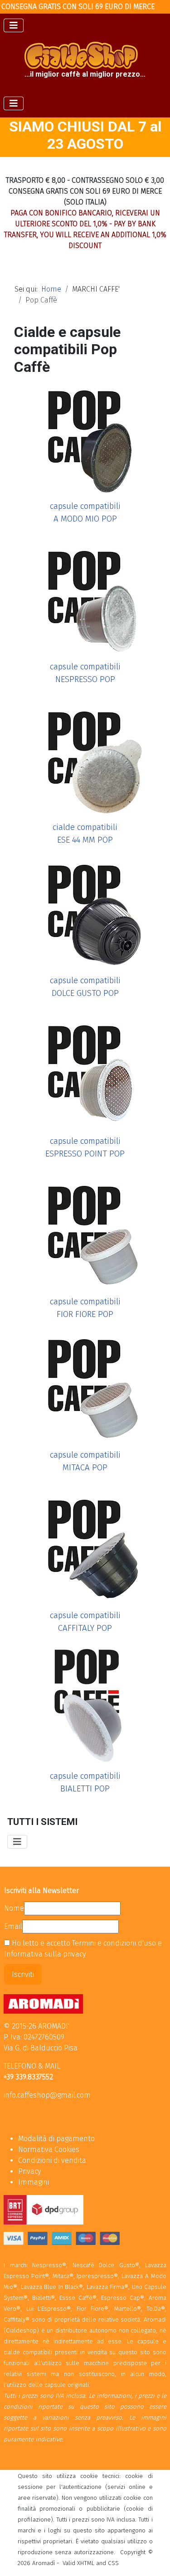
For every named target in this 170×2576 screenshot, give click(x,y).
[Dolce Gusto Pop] (85, 910)
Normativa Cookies (49, 2149)
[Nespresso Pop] (85, 596)
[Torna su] (154, 2559)
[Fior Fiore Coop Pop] (85, 1231)
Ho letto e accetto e (83, 1949)
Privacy (29, 2171)
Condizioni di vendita (52, 2160)
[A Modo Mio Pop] (85, 435)
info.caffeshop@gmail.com (47, 2095)
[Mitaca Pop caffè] (85, 1384)
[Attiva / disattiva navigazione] (14, 25)
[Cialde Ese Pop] (85, 756)
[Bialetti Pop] (85, 1705)
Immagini (34, 2182)
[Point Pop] (85, 1070)
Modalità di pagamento (56, 2139)
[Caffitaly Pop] (85, 1544)
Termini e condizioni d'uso (115, 1943)
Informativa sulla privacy (45, 1954)
